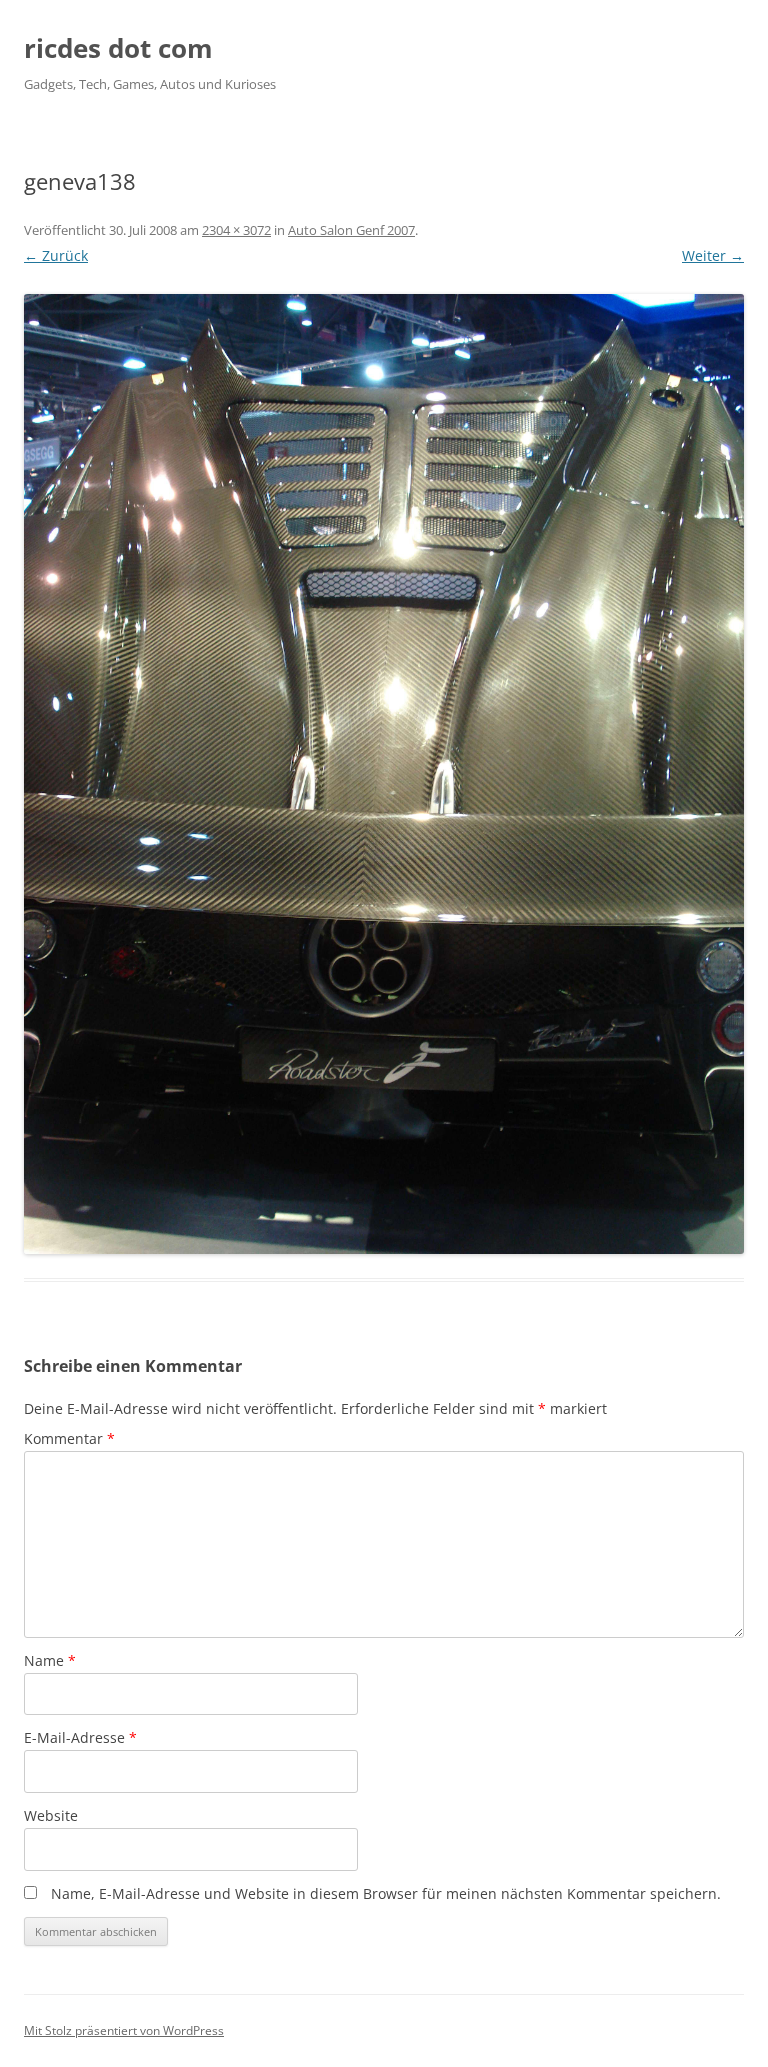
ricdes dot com (118, 48)
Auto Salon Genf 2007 (351, 230)
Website (51, 1815)
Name (50, 1660)
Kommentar (69, 1438)
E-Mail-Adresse (80, 1737)
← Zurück (56, 255)
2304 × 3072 (236, 230)
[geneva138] (384, 774)
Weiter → (713, 255)
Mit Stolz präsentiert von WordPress (124, 2030)
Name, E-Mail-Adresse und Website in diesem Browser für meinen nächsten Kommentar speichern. (386, 1893)
